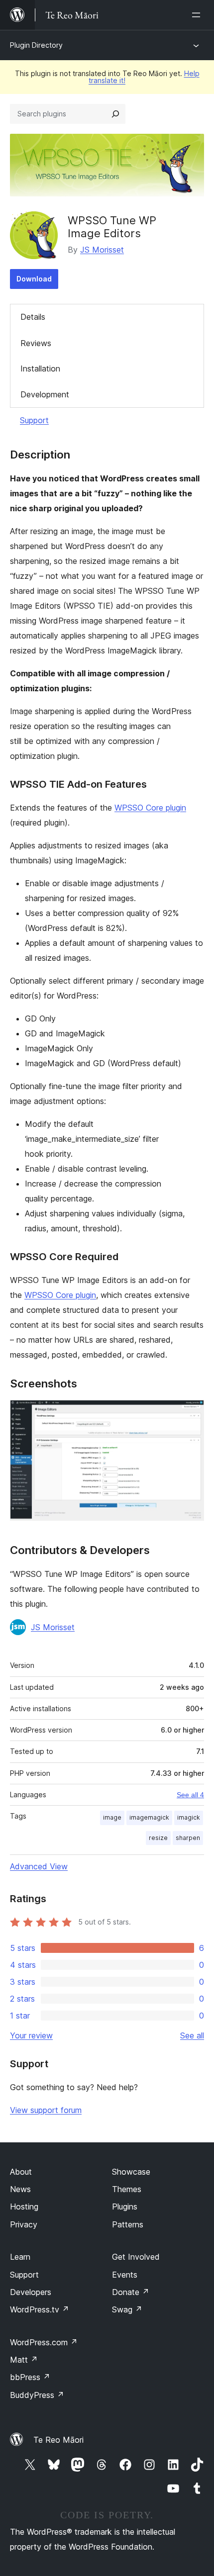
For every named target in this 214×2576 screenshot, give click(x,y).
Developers (31, 2292)
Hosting (24, 2207)
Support (34, 420)
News (20, 2189)
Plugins (125, 2207)
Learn (20, 2257)
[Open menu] (198, 15)
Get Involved (136, 2257)
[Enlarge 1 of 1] (191, 1413)
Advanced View (39, 1866)
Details (33, 317)
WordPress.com (44, 2342)
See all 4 (190, 1795)
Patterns (128, 2224)
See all (192, 2035)
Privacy (24, 2224)
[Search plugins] (115, 114)
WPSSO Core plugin (150, 808)
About (21, 2172)
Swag (127, 2309)
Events (125, 2275)
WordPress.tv (40, 2309)
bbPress (30, 2377)
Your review (31, 2035)
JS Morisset (102, 250)
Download (34, 279)
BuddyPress (37, 2395)
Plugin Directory (36, 45)
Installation (40, 368)
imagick (189, 1817)
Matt (24, 2360)
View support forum (46, 2110)
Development (45, 394)
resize (158, 1838)
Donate (131, 2292)
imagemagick (149, 1817)
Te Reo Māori (58, 2440)
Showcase (131, 2172)
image (112, 1817)
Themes (127, 2189)
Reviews (36, 343)
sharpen (188, 1838)
